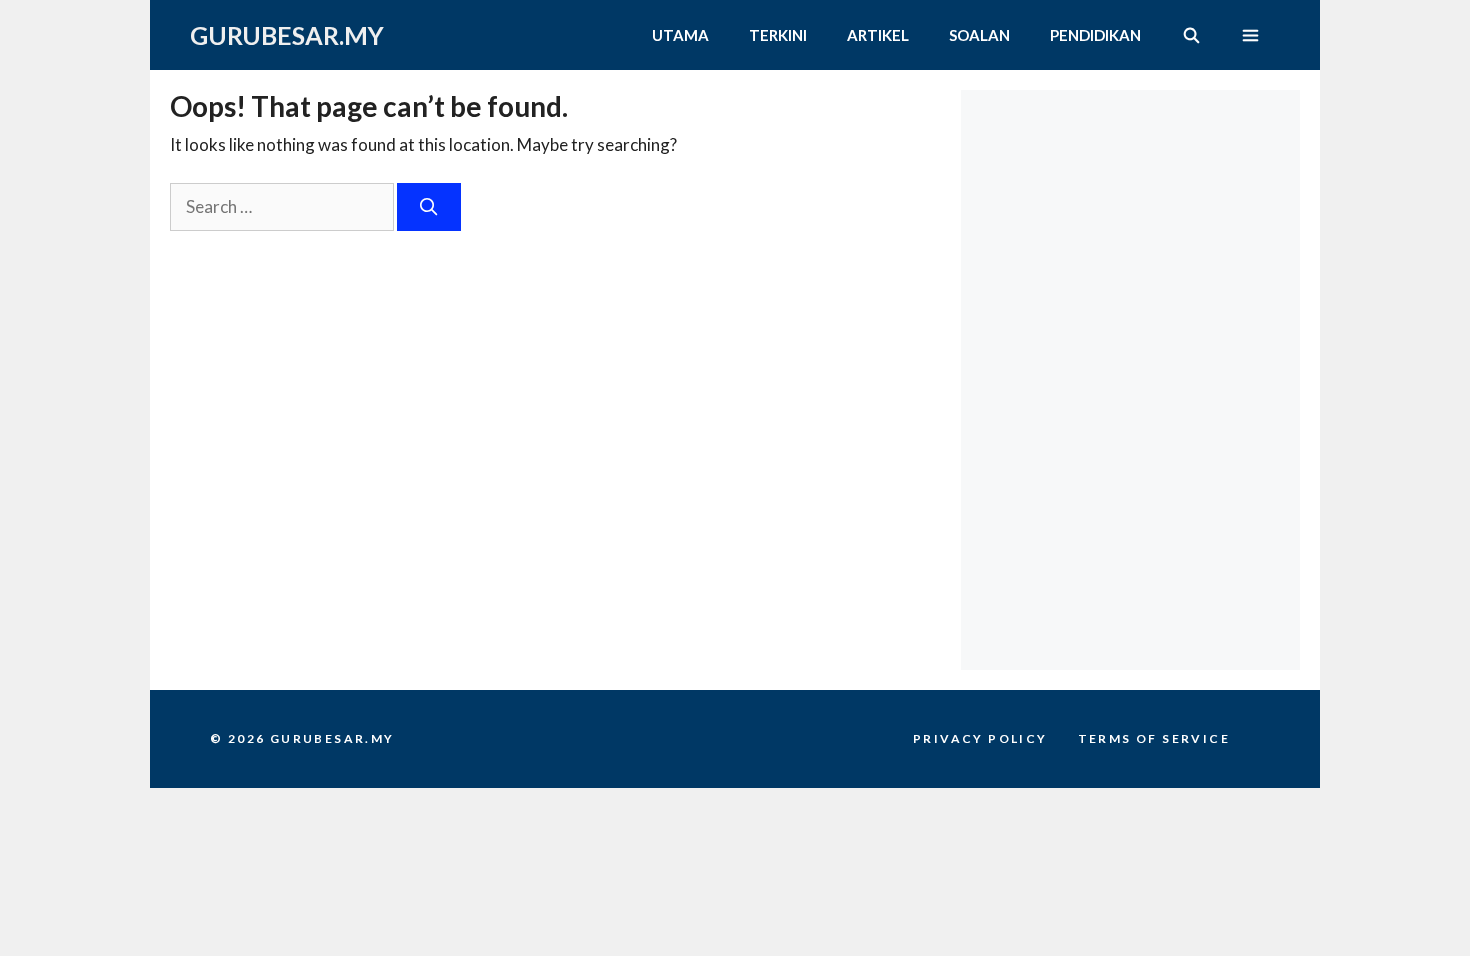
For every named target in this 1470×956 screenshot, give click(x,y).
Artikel (878, 35)
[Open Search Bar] (1190, 35)
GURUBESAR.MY (287, 35)
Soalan (979, 35)
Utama (680, 35)
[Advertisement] (1135, 215)
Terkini (778, 35)
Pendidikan (1095, 35)
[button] (1250, 35)
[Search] (429, 207)
